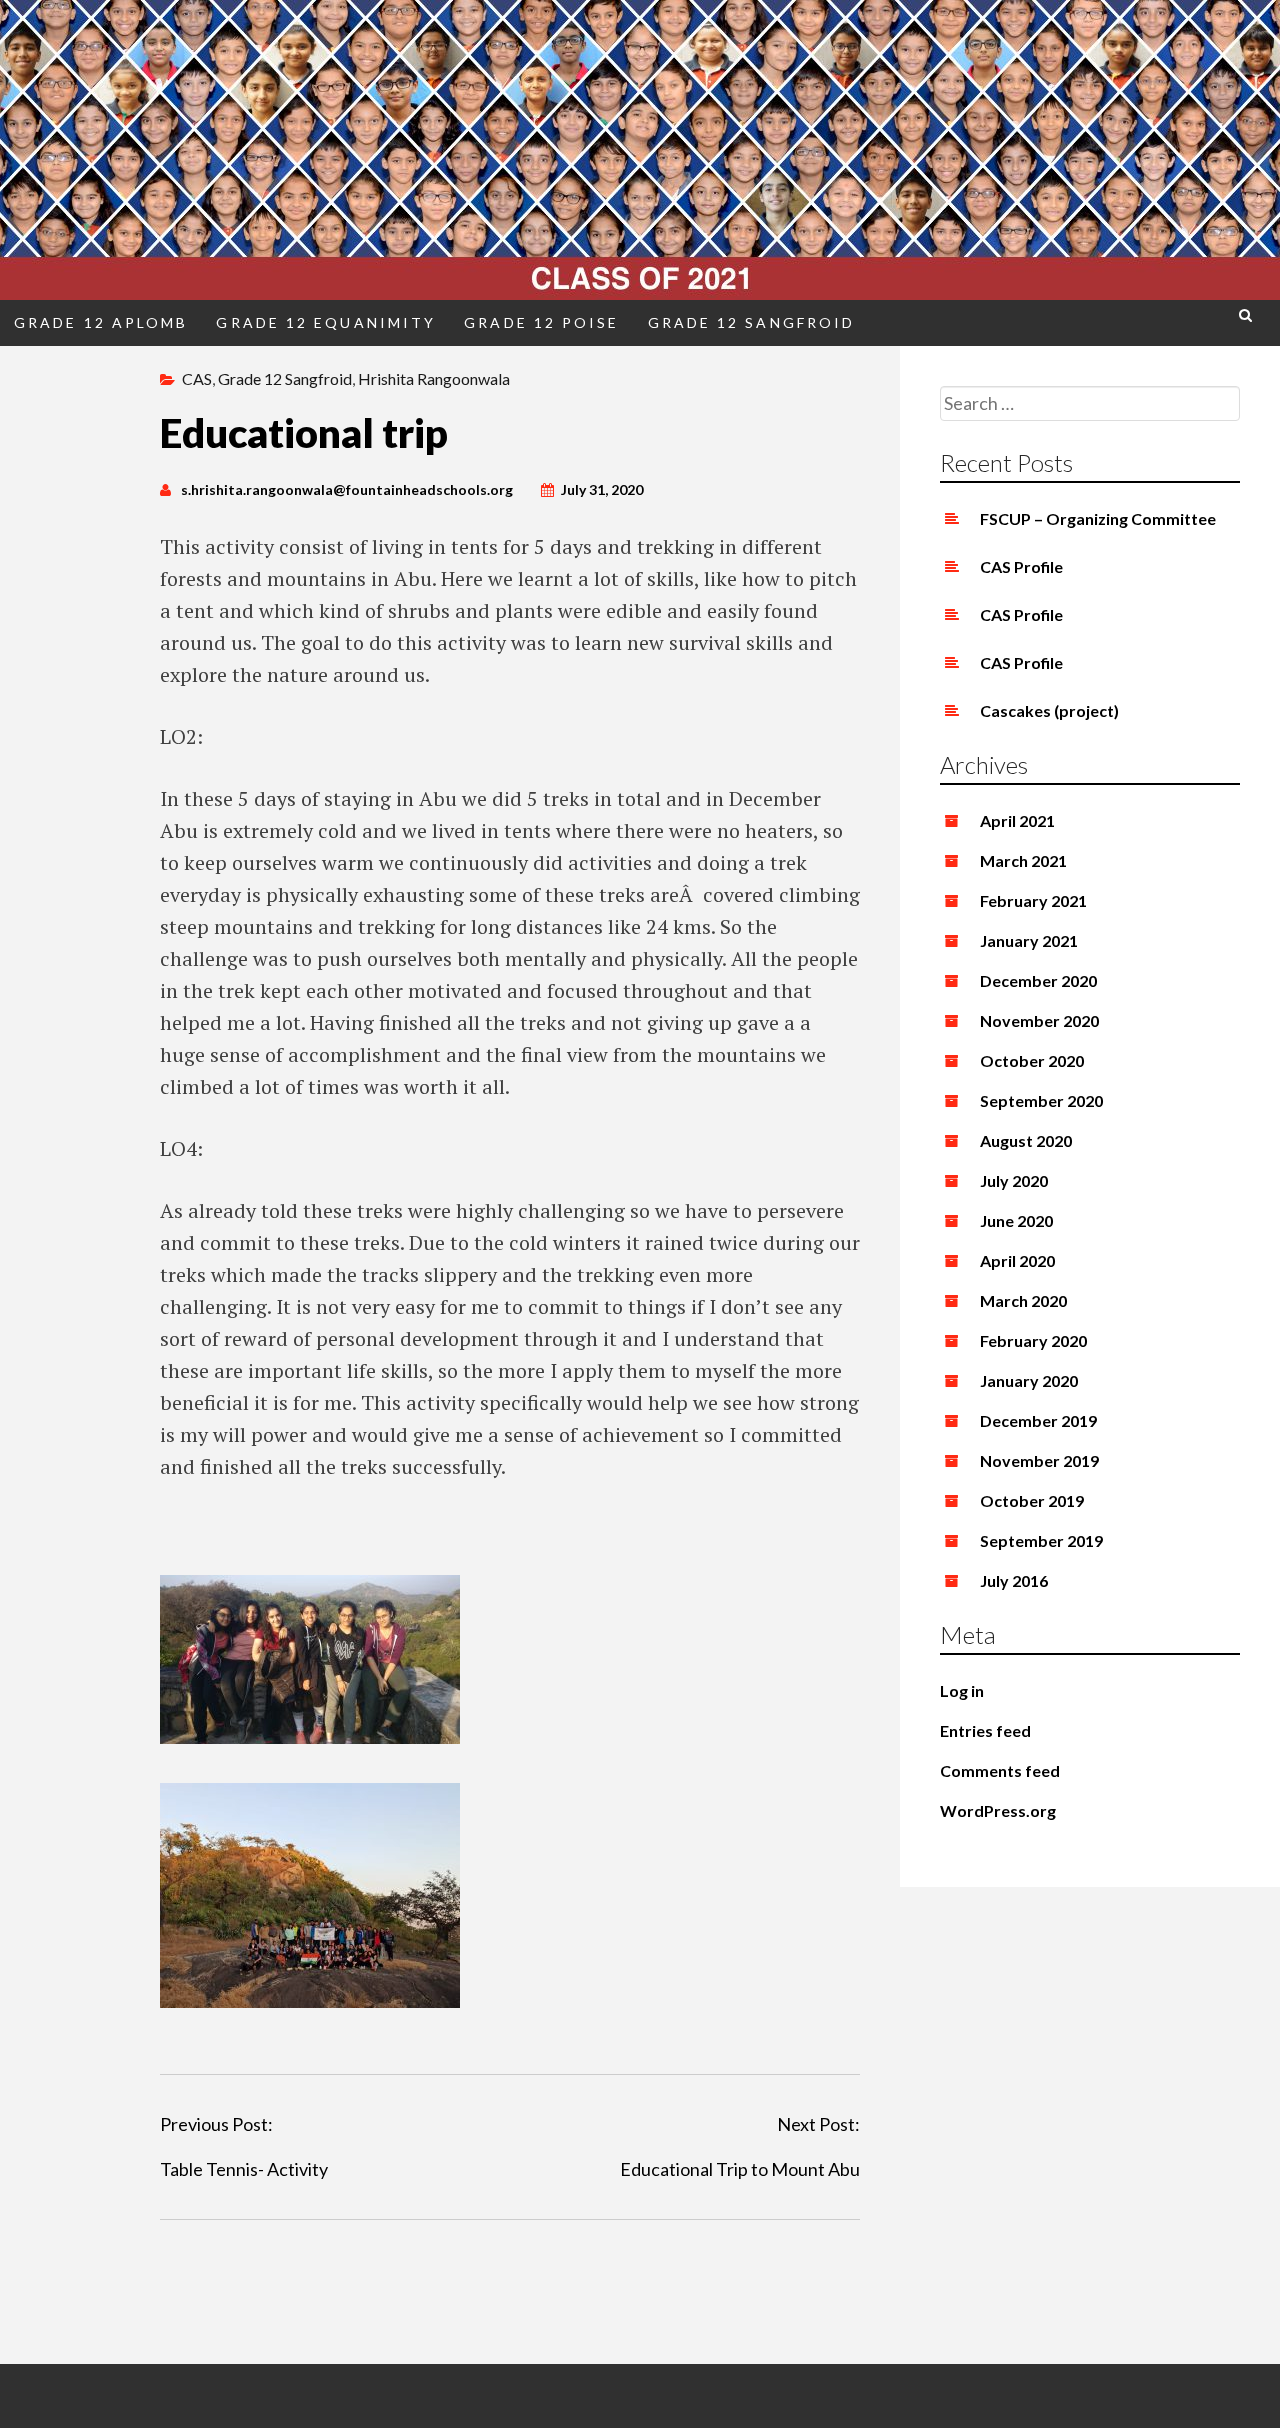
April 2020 (1017, 1260)
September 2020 (1041, 1100)
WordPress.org (998, 1810)
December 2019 (1038, 1420)
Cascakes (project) (1049, 710)
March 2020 (1023, 1300)
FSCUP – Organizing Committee (1098, 518)
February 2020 (1033, 1340)
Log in (962, 1690)
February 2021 (1033, 900)
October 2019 (1032, 1500)
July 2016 (1014, 1580)
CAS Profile (1021, 566)
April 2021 (1017, 820)
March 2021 (1023, 860)
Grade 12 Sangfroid (752, 322)
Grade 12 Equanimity (326, 322)
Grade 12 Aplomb (101, 322)
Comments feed (1000, 1770)
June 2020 (1016, 1220)
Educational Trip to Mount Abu (740, 2169)
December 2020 (1038, 980)
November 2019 (1039, 1460)
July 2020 (1014, 1180)
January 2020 (1029, 1380)
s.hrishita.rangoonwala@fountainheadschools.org (347, 489)
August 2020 (1026, 1140)
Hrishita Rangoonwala (434, 378)
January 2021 (1029, 940)
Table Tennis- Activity (244, 2169)
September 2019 (1041, 1540)
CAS (197, 378)
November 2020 (1039, 1020)
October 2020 (1032, 1060)
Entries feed (985, 1730)
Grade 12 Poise (541, 322)
